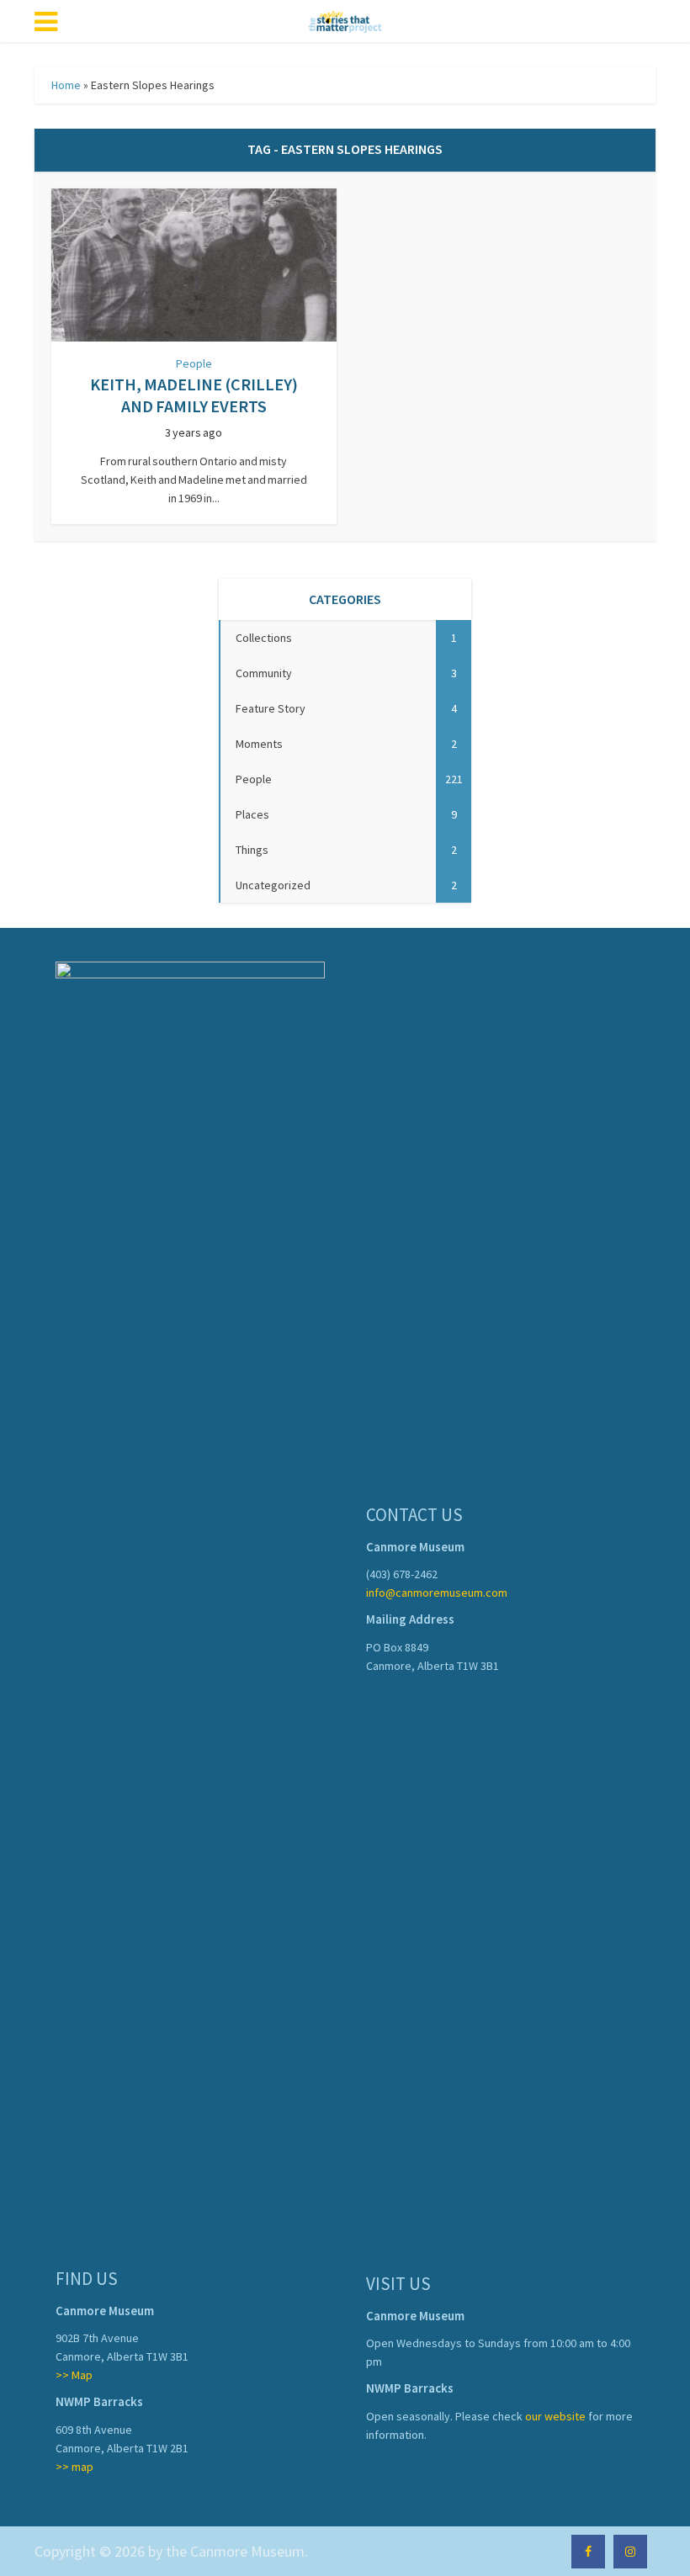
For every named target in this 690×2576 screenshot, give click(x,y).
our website (555, 2416)
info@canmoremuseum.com (437, 1593)
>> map (74, 2467)
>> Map (74, 2375)
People (194, 363)
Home (66, 85)
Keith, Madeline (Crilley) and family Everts (194, 395)
